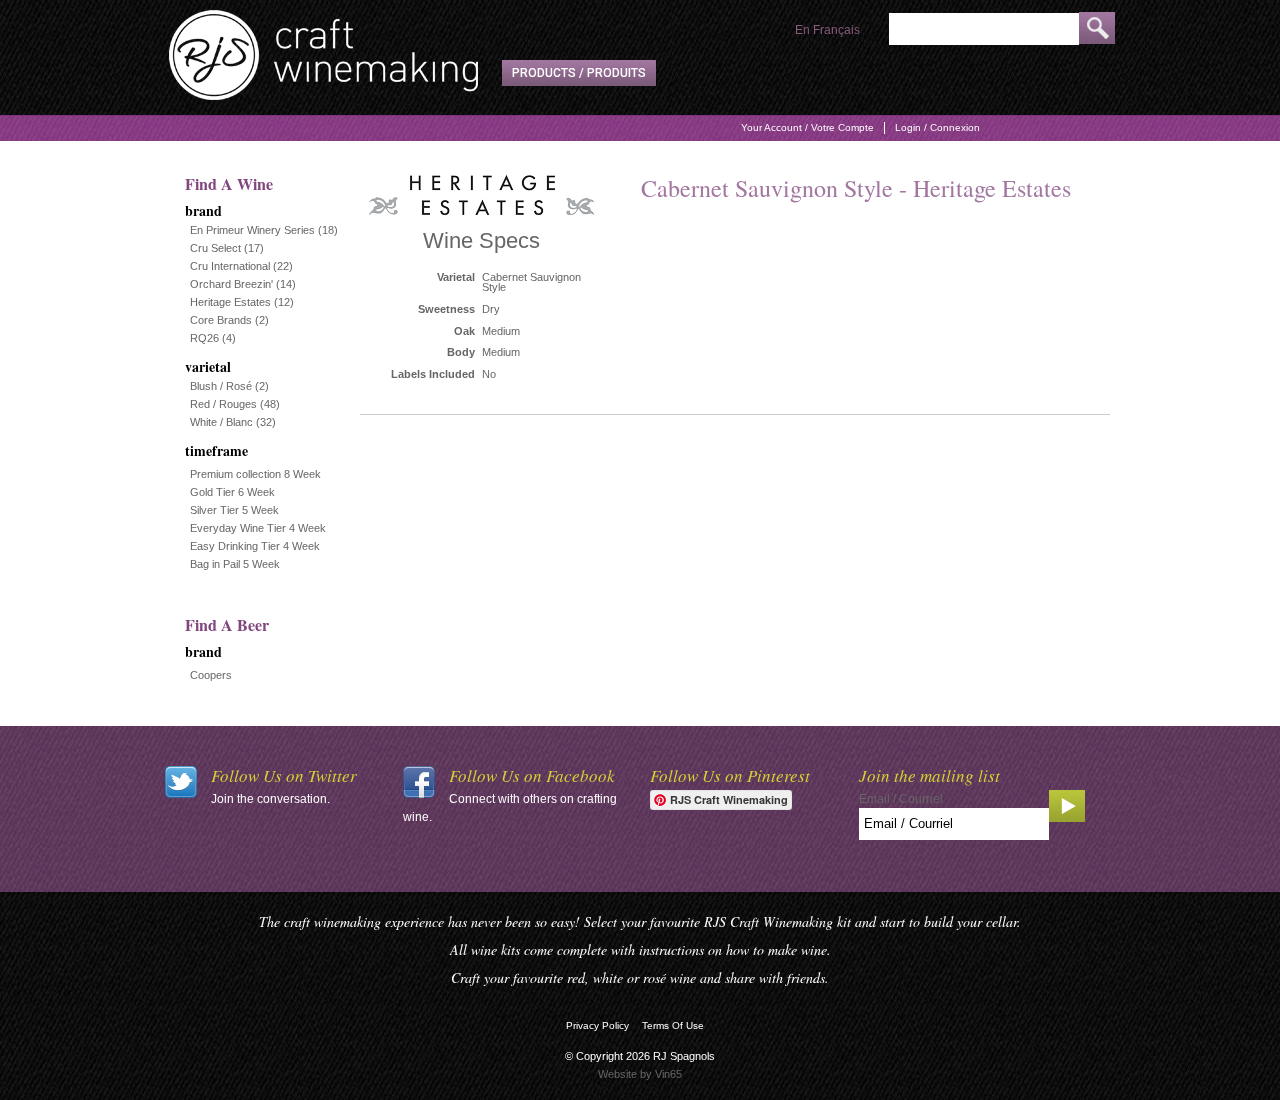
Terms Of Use (673, 1025)
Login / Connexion (937, 127)
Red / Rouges (223, 404)
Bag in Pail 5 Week (235, 564)
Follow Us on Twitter (284, 775)
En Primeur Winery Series (252, 230)
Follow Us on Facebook (532, 775)
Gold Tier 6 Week (232, 492)
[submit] (1097, 28)
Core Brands (221, 320)
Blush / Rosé (221, 386)
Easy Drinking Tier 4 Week (255, 546)
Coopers (211, 675)
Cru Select (215, 248)
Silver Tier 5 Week (234, 510)
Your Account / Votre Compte (807, 127)
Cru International (230, 266)
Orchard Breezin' (231, 284)
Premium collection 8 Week (255, 474)
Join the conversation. (270, 799)
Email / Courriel (901, 799)
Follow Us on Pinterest (730, 775)
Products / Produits (579, 73)
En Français (827, 30)
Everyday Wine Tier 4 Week (258, 528)
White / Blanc (221, 422)
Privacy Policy (597, 1025)
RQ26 (204, 338)
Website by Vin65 (640, 1074)
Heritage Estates (230, 302)
